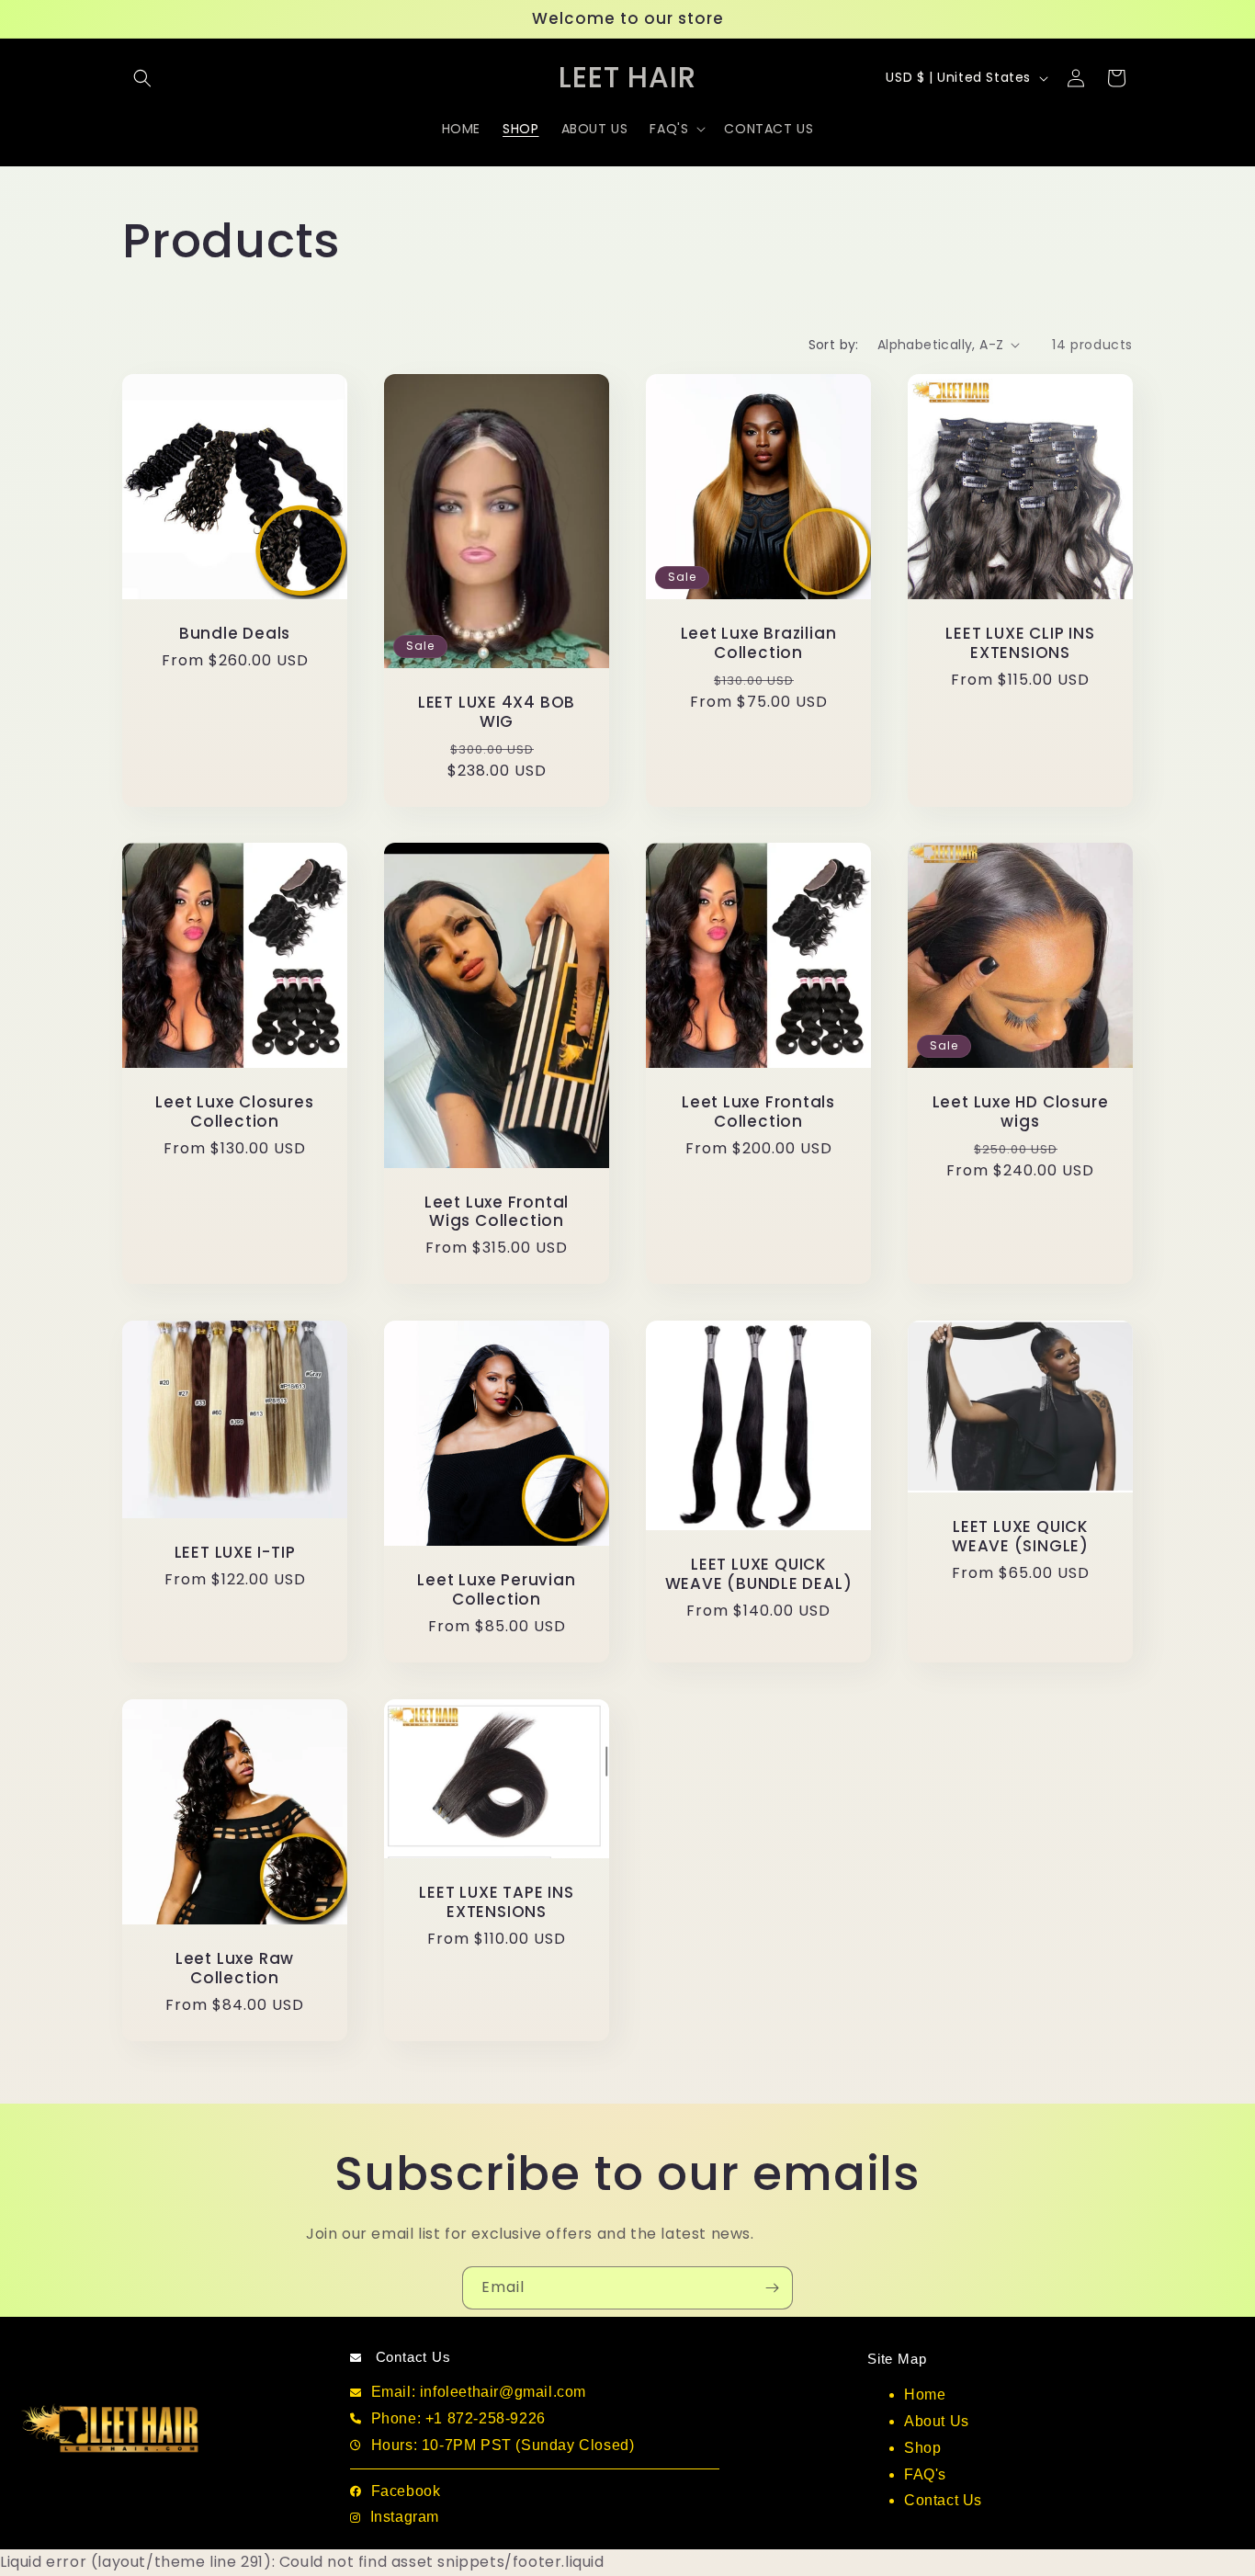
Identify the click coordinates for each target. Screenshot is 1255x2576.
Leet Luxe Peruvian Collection (496, 1590)
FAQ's (925, 2474)
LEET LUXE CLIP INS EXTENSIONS (1020, 643)
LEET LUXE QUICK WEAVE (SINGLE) (1020, 1538)
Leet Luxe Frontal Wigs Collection (497, 1212)
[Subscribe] (772, 2288)
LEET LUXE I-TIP (235, 1554)
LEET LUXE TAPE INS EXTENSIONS (496, 1902)
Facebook (406, 2491)
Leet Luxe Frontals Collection (758, 1112)
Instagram (405, 2517)
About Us (937, 2421)
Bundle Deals (235, 634)
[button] (142, 78)
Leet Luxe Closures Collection (234, 1112)
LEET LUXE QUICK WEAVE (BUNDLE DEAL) (759, 1575)
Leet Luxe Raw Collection (235, 1969)
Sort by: (834, 345)
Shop (922, 2448)
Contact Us (943, 2500)
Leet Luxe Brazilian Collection (759, 643)
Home (925, 2394)
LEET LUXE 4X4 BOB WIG (497, 712)
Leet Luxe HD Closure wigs (1021, 1112)
